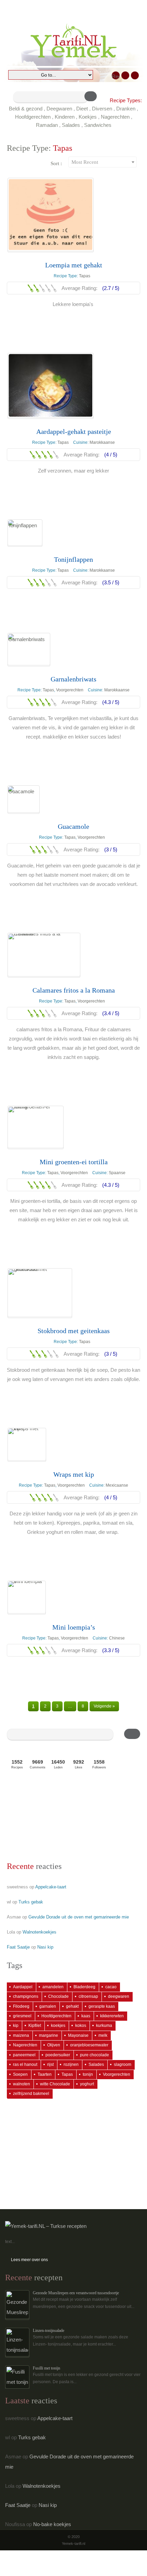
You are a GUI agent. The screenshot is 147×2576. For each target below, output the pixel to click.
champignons (26, 1996)
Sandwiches (98, 125)
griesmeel (22, 2016)
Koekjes (88, 117)
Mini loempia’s (74, 1627)
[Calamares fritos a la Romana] (44, 955)
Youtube (135, 75)
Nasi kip (45, 1947)
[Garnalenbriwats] (29, 649)
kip (16, 2026)
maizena (21, 2035)
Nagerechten (115, 117)
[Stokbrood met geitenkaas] (40, 1293)
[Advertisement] (41, 1818)
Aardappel (23, 1987)
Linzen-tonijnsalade (49, 2331)
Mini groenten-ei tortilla (74, 1162)
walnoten (22, 2084)
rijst (50, 2064)
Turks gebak (31, 1902)
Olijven (54, 2045)
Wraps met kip (74, 1474)
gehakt (72, 2006)
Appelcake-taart (51, 1887)
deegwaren (119, 1996)
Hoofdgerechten (33, 117)
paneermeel (24, 2055)
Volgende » (104, 1706)
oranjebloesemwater (89, 2045)
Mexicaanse (117, 1485)
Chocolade (58, 1996)
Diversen (102, 109)
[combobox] (103, 162)
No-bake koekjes (52, 2524)
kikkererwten (112, 2016)
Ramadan (47, 125)
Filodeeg (21, 2006)
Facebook (125, 75)
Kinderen (65, 117)
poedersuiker (58, 2055)
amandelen (53, 1987)
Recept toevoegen (116, 76)
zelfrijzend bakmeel (31, 2094)
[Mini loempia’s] (27, 1597)
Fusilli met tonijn (46, 2368)
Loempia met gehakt (74, 265)
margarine (49, 2035)
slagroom (123, 2064)
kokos (81, 2026)
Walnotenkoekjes (39, 1932)
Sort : (56, 163)
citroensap (88, 1996)
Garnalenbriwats (73, 679)
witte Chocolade (55, 2084)
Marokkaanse (102, 442)
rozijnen (71, 2064)
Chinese (117, 1638)
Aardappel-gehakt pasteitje (74, 431)
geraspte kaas (102, 2006)
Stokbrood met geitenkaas (74, 1331)
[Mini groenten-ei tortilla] (36, 1127)
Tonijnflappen (73, 559)
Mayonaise (78, 2035)
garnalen (48, 2006)
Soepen (20, 2074)
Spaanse (117, 1173)
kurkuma (104, 2026)
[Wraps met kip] (27, 1444)
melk (103, 2035)
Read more (74, 320)
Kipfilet (35, 2026)
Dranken (126, 109)
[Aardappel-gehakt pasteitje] (51, 385)
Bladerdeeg (84, 1987)
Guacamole (73, 826)
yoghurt (87, 2084)
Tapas (85, 276)
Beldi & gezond (26, 109)
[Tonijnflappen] (25, 533)
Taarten (45, 2074)
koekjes (58, 2026)
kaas (86, 2016)
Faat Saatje (18, 1947)
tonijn (88, 2074)
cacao (111, 1987)
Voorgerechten (70, 690)
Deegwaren (59, 109)
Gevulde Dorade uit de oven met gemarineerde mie (79, 1917)
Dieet (82, 109)
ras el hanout (25, 2064)
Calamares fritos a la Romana (74, 990)
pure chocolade (95, 2055)
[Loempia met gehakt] (51, 215)
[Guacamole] (24, 799)
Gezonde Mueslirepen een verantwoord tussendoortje (76, 2293)
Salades (71, 125)
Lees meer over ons (29, 2260)
